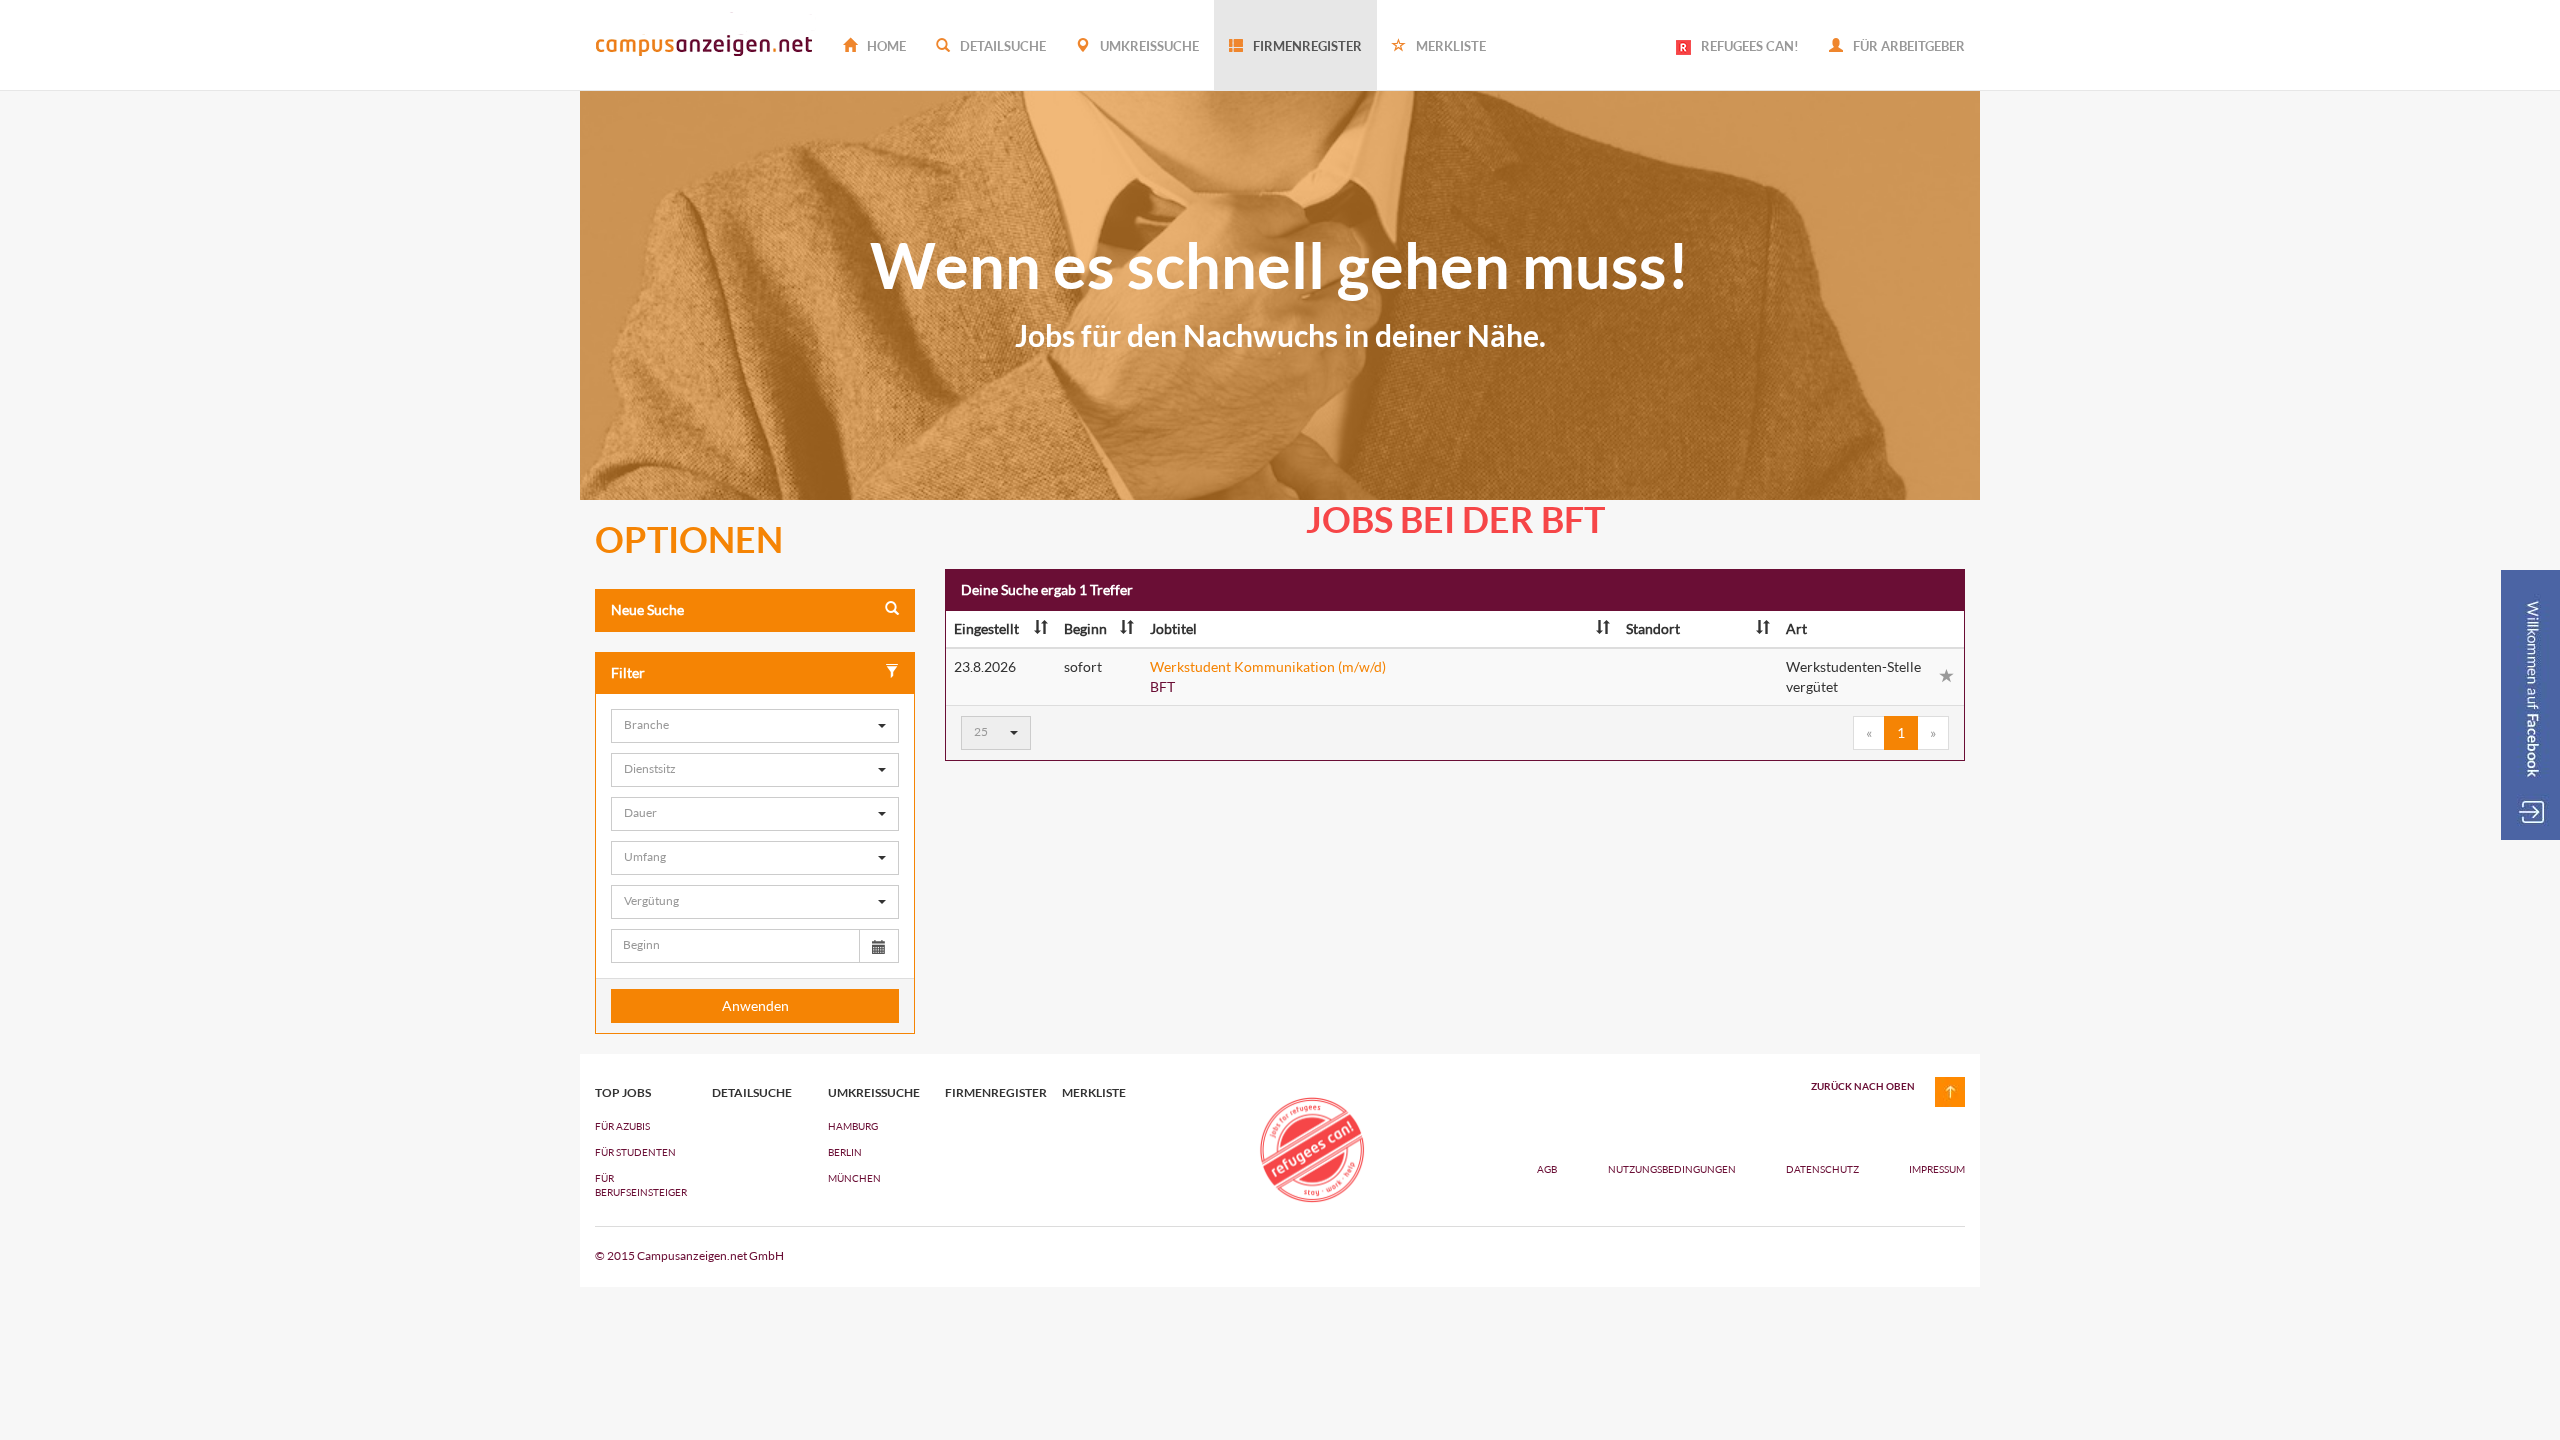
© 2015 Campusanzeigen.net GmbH (689, 1255)
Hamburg (853, 1126)
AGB (1547, 1169)
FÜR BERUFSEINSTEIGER (638, 1185)
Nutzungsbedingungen (1673, 1169)
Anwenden (755, 1005)
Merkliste (1449, 46)
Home (885, 46)
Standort (1653, 628)
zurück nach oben (1863, 1086)
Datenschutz (1823, 1169)
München (854, 1178)
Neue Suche (647, 609)
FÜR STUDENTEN (635, 1152)
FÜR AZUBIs (622, 1126)
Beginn (1085, 628)
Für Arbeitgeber (1907, 46)
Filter (628, 672)
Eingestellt (986, 628)
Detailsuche (1001, 46)
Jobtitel (1173, 628)
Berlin (845, 1152)
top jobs (623, 1093)
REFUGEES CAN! (1750, 46)
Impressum (1937, 1169)
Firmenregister (1306, 46)
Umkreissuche (1148, 46)
